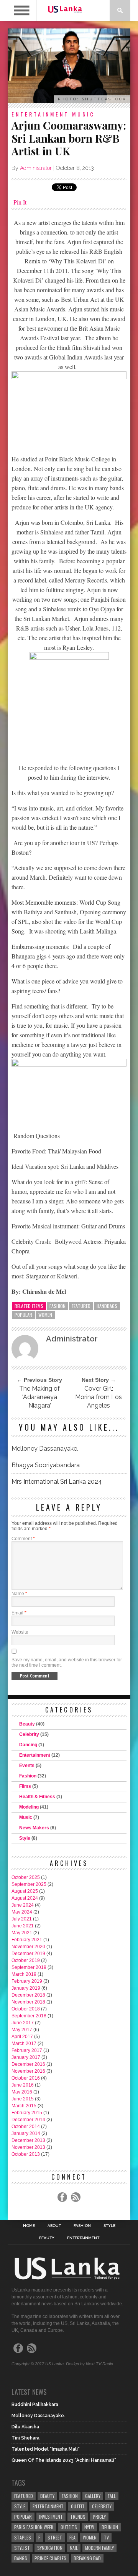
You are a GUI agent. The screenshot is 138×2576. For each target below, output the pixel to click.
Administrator (36, 168)
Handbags (107, 1306)
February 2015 (27, 2113)
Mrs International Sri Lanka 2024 (57, 1482)
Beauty (27, 1724)
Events (27, 1766)
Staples (23, 2537)
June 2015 (23, 2099)
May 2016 (22, 2092)
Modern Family (99, 2548)
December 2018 (28, 1995)
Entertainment (40, 114)
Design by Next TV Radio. (90, 2364)
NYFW (89, 2527)
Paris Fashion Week (34, 2527)
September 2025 (29, 1884)
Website (20, 1632)
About (54, 2226)
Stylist (22, 2548)
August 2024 (25, 1898)
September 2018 (29, 2016)
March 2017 (24, 2043)
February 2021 (27, 1940)
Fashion (58, 1306)
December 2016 (28, 2064)
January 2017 (26, 2057)
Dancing (28, 1745)
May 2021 (22, 1933)
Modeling (29, 1807)
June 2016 (23, 2085)
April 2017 (22, 2037)
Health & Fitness (37, 1797)
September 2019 (29, 1967)
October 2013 (26, 2154)
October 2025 (26, 1877)
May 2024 (22, 1912)
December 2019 (28, 1954)
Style (25, 1838)
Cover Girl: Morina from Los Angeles (99, 1397)
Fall (112, 2496)
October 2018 (26, 2009)
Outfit (78, 2506)
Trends (78, 2517)
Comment (23, 1539)
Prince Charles (50, 2558)
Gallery (93, 2496)
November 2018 (28, 2002)
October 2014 (26, 2127)
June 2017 (23, 2023)
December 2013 (28, 2140)
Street (55, 2537)
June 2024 (23, 1905)
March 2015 (24, 2106)
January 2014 (26, 2133)
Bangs (21, 2558)
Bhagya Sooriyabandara (46, 1465)
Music (84, 114)
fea (72, 2537)
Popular (23, 1315)
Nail (74, 2548)
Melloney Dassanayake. (45, 1449)
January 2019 (26, 1988)
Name (19, 1594)
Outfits (69, 2527)
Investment (51, 2517)
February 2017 (27, 2050)
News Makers (34, 1828)
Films (25, 1786)
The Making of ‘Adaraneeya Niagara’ (39, 1397)
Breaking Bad (87, 2558)
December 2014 (28, 2120)
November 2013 (28, 2147)
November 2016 (28, 2071)
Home (29, 2226)
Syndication (50, 2548)
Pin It (20, 202)
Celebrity (29, 1734)
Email (19, 1613)
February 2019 (27, 1981)
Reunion (110, 2527)
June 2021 (23, 1926)
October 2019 (26, 1960)
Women (45, 1315)
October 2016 (26, 2078)
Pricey (99, 2517)
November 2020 (28, 1947)
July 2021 (22, 1919)
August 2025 (25, 1891)
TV (106, 2537)
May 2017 (22, 2030)
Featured (81, 1306)
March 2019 (24, 1974)
